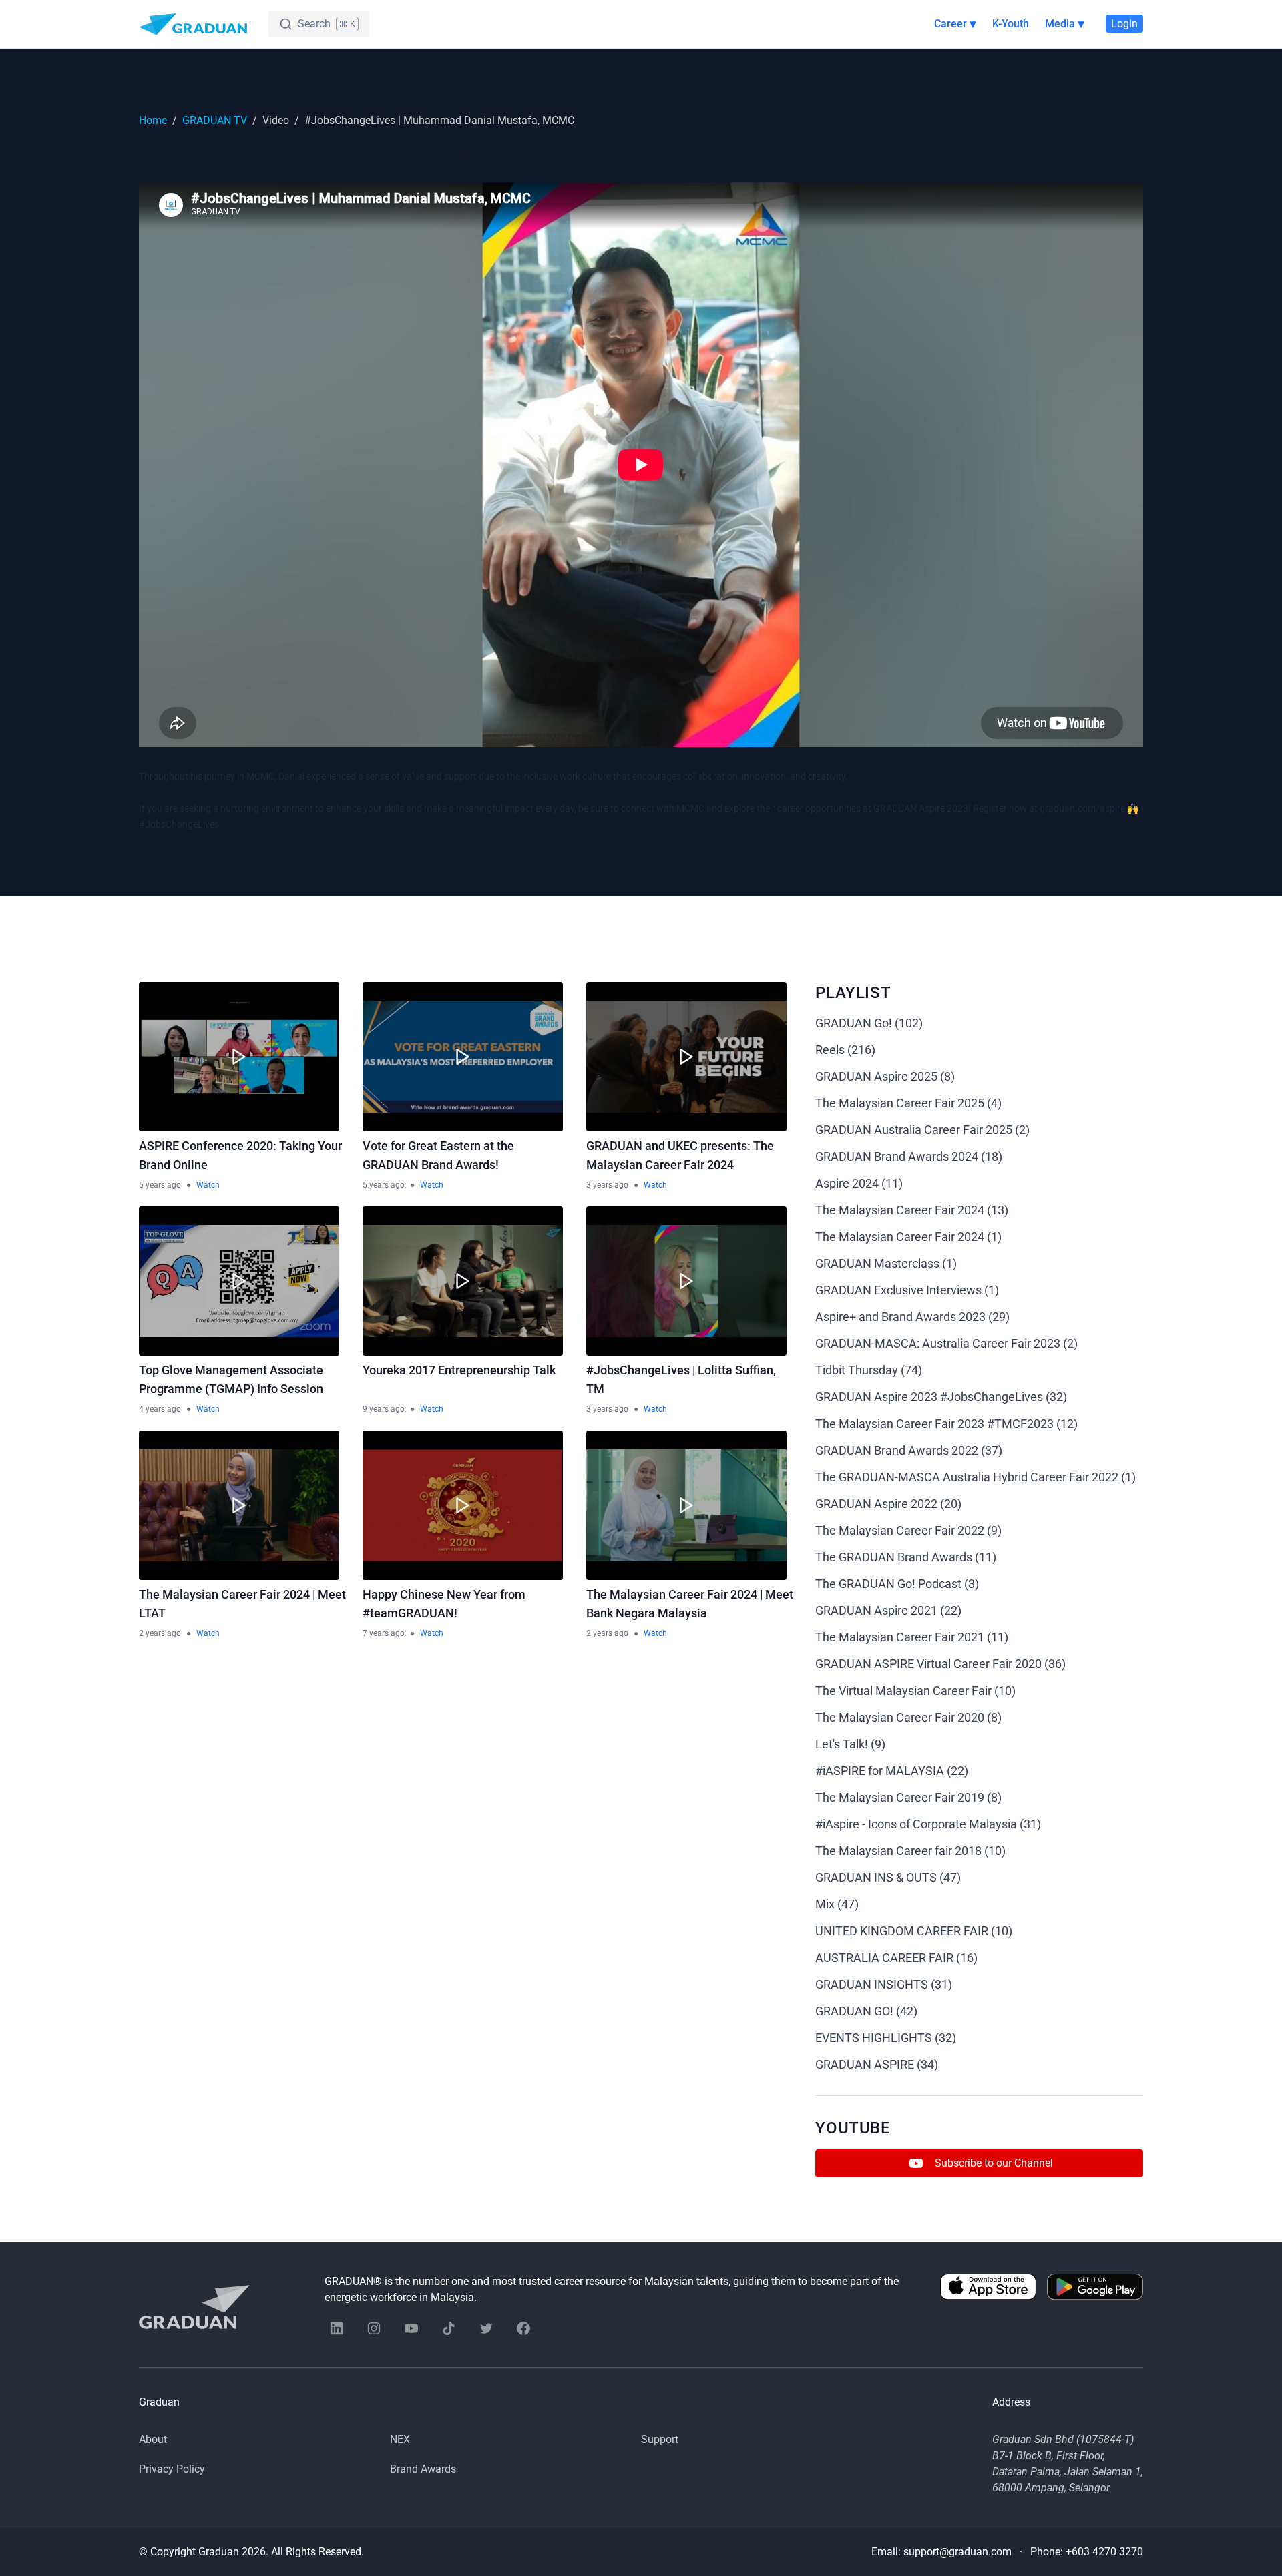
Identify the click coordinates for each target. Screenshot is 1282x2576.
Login (1124, 24)
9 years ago (384, 1409)
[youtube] (411, 2328)
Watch (208, 1185)
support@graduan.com (957, 2552)
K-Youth (1011, 24)
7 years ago (384, 1633)
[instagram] (374, 2328)
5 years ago (384, 1185)
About (153, 2439)
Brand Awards (423, 2469)
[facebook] (523, 2328)
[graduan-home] (193, 24)
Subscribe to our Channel (994, 2163)
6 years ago (160, 1185)
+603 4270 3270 (1104, 2552)
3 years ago (607, 1185)
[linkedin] (337, 2328)
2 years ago (160, 1633)
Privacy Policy (172, 2469)
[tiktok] (449, 2328)
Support (660, 2439)
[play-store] (1095, 2290)
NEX (400, 2439)
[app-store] (988, 2290)
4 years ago (160, 1409)
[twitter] (486, 2328)
